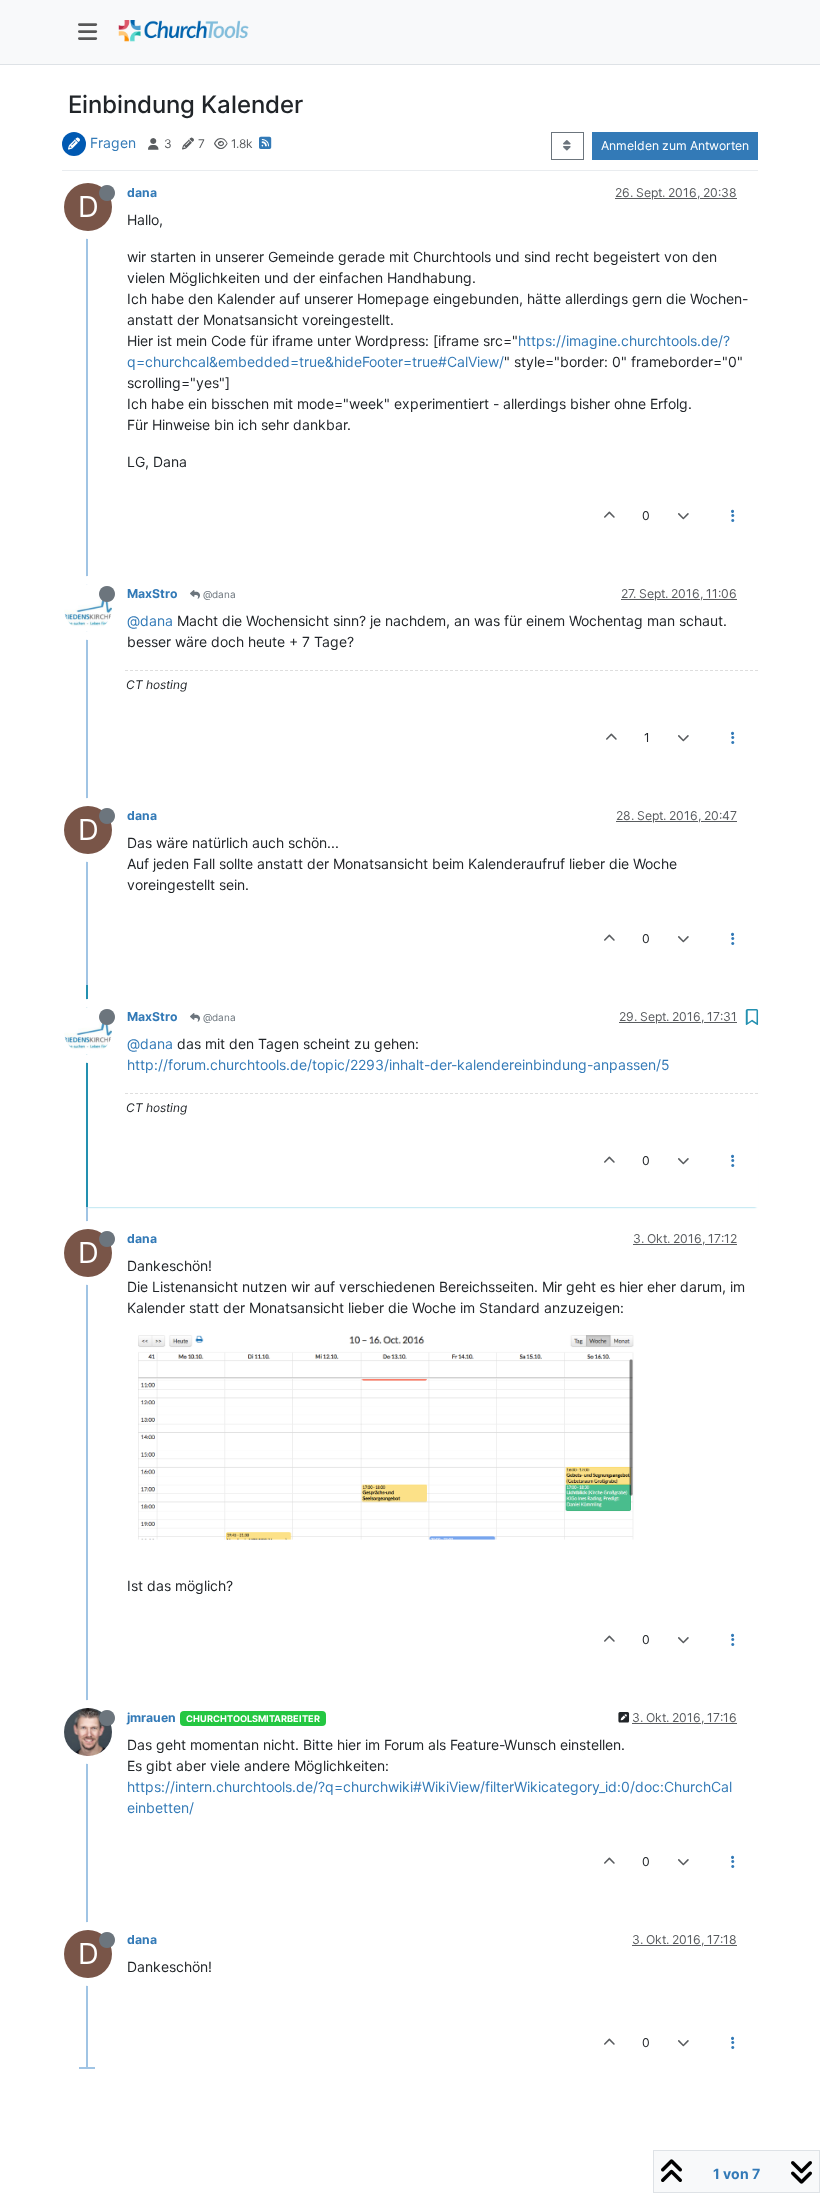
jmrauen (151, 1717)
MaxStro (152, 593)
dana (142, 192)
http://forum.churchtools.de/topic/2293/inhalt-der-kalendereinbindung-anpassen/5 (398, 1064)
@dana (218, 594)
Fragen (113, 142)
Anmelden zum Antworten (675, 145)
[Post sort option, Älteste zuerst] (567, 146)
